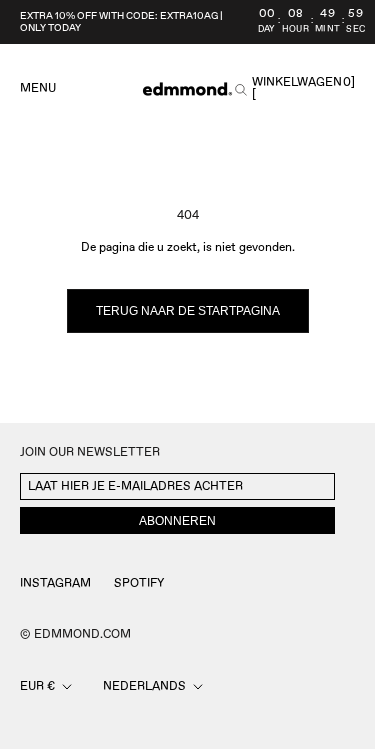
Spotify (139, 583)
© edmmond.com (75, 634)
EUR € (37, 686)
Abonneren (177, 521)
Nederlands (144, 686)
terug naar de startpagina (188, 311)
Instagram (55, 583)
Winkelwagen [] (303, 89)
